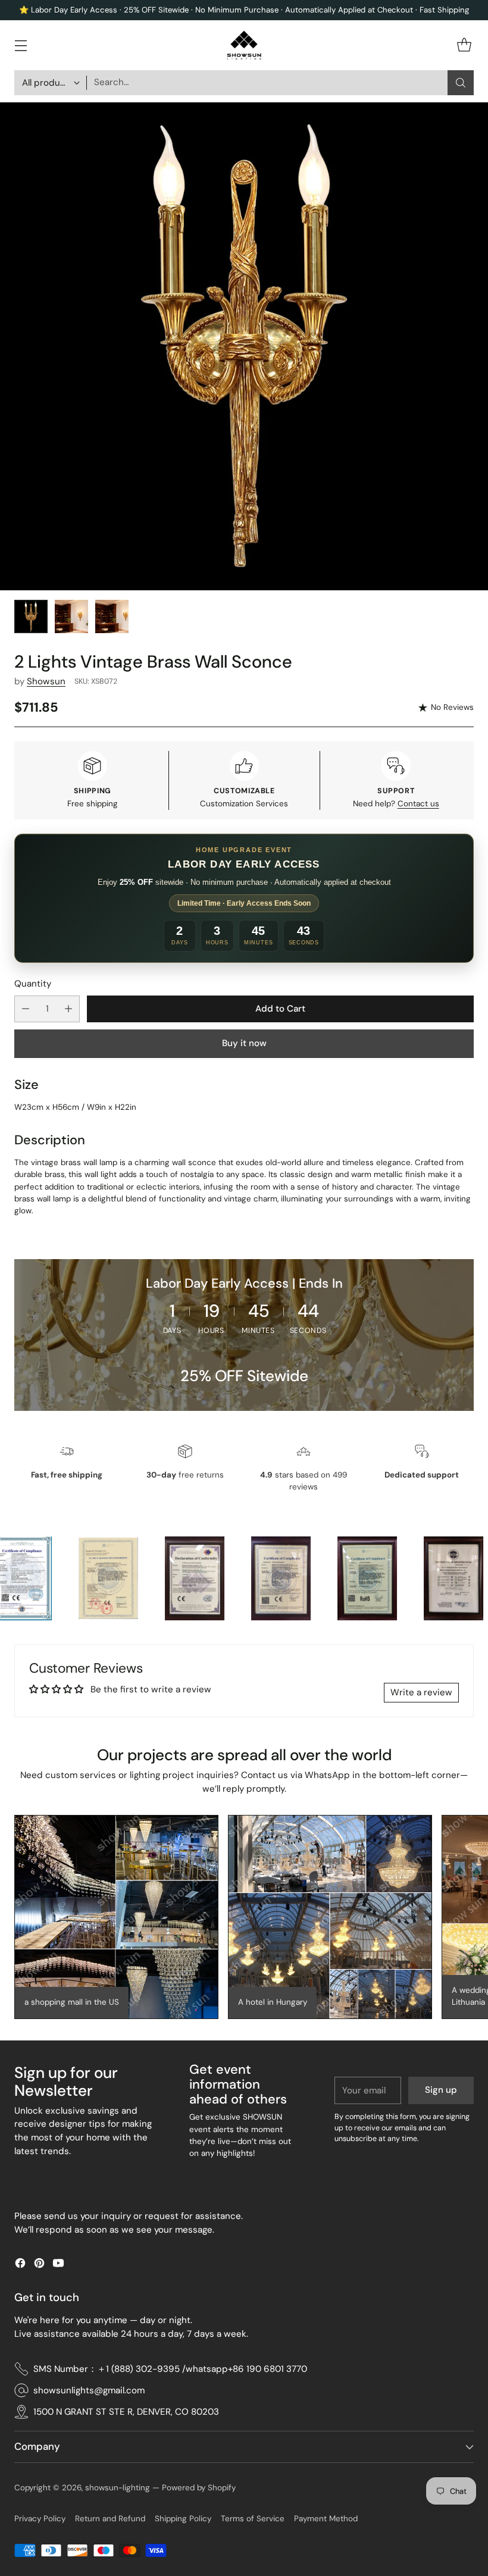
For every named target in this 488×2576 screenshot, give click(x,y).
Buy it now (244, 1043)
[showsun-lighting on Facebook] (20, 2265)
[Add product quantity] (68, 1009)
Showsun (46, 681)
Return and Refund (110, 2519)
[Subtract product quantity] (26, 1009)
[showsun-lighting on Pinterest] (39, 2265)
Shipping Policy (183, 2519)
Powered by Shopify (199, 2488)
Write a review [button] (421, 1692)
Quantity (33, 984)
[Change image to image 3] (112, 616)
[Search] (461, 83)
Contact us (418, 804)
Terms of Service (253, 2519)
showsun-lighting (118, 2488)
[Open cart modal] (464, 46)
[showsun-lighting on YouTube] (58, 2265)
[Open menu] (21, 46)
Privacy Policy (40, 2519)
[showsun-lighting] (244, 45)
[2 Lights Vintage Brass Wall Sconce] (244, 346)
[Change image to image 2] (71, 616)
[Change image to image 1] (31, 616)
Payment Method (326, 2519)
